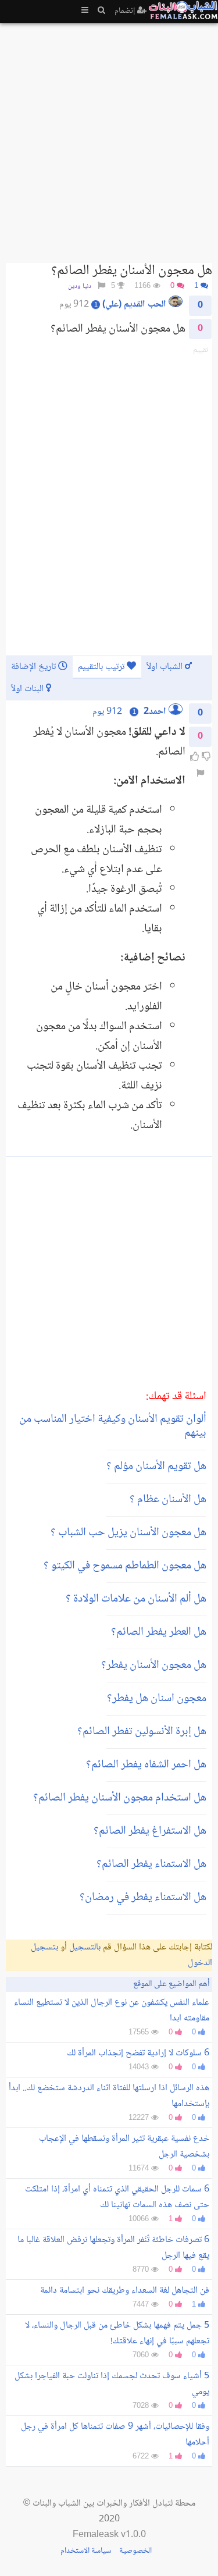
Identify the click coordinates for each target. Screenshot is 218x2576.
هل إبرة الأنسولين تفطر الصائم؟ (142, 1732)
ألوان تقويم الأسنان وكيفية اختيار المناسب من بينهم (113, 1426)
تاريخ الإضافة (35, 667)
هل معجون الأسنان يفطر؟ (154, 1666)
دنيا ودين (80, 287)
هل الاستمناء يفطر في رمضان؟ (143, 1898)
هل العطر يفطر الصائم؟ (159, 1632)
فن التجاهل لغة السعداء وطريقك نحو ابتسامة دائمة (125, 2291)
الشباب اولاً (166, 667)
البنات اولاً (28, 689)
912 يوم (107, 712)
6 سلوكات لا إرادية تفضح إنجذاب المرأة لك (138, 2053)
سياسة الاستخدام (86, 2551)
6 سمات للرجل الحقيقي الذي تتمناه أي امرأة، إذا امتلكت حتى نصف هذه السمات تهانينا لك (117, 2197)
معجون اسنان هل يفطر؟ (157, 1699)
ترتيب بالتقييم (102, 667)
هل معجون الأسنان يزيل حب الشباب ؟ (128, 1533)
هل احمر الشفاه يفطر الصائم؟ (146, 1765)
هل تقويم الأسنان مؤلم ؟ (156, 1467)
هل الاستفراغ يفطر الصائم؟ (150, 1831)
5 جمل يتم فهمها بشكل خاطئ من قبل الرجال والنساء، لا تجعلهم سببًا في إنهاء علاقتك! (117, 2333)
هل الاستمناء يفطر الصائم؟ (151, 1865)
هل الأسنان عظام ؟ (168, 1500)
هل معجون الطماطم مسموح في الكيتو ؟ (125, 1566)
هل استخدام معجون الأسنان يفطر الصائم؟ (120, 1798)
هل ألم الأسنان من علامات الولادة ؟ (136, 1599)
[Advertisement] (109, 138)
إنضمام (126, 11)
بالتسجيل (85, 1947)
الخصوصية (135, 2551)
